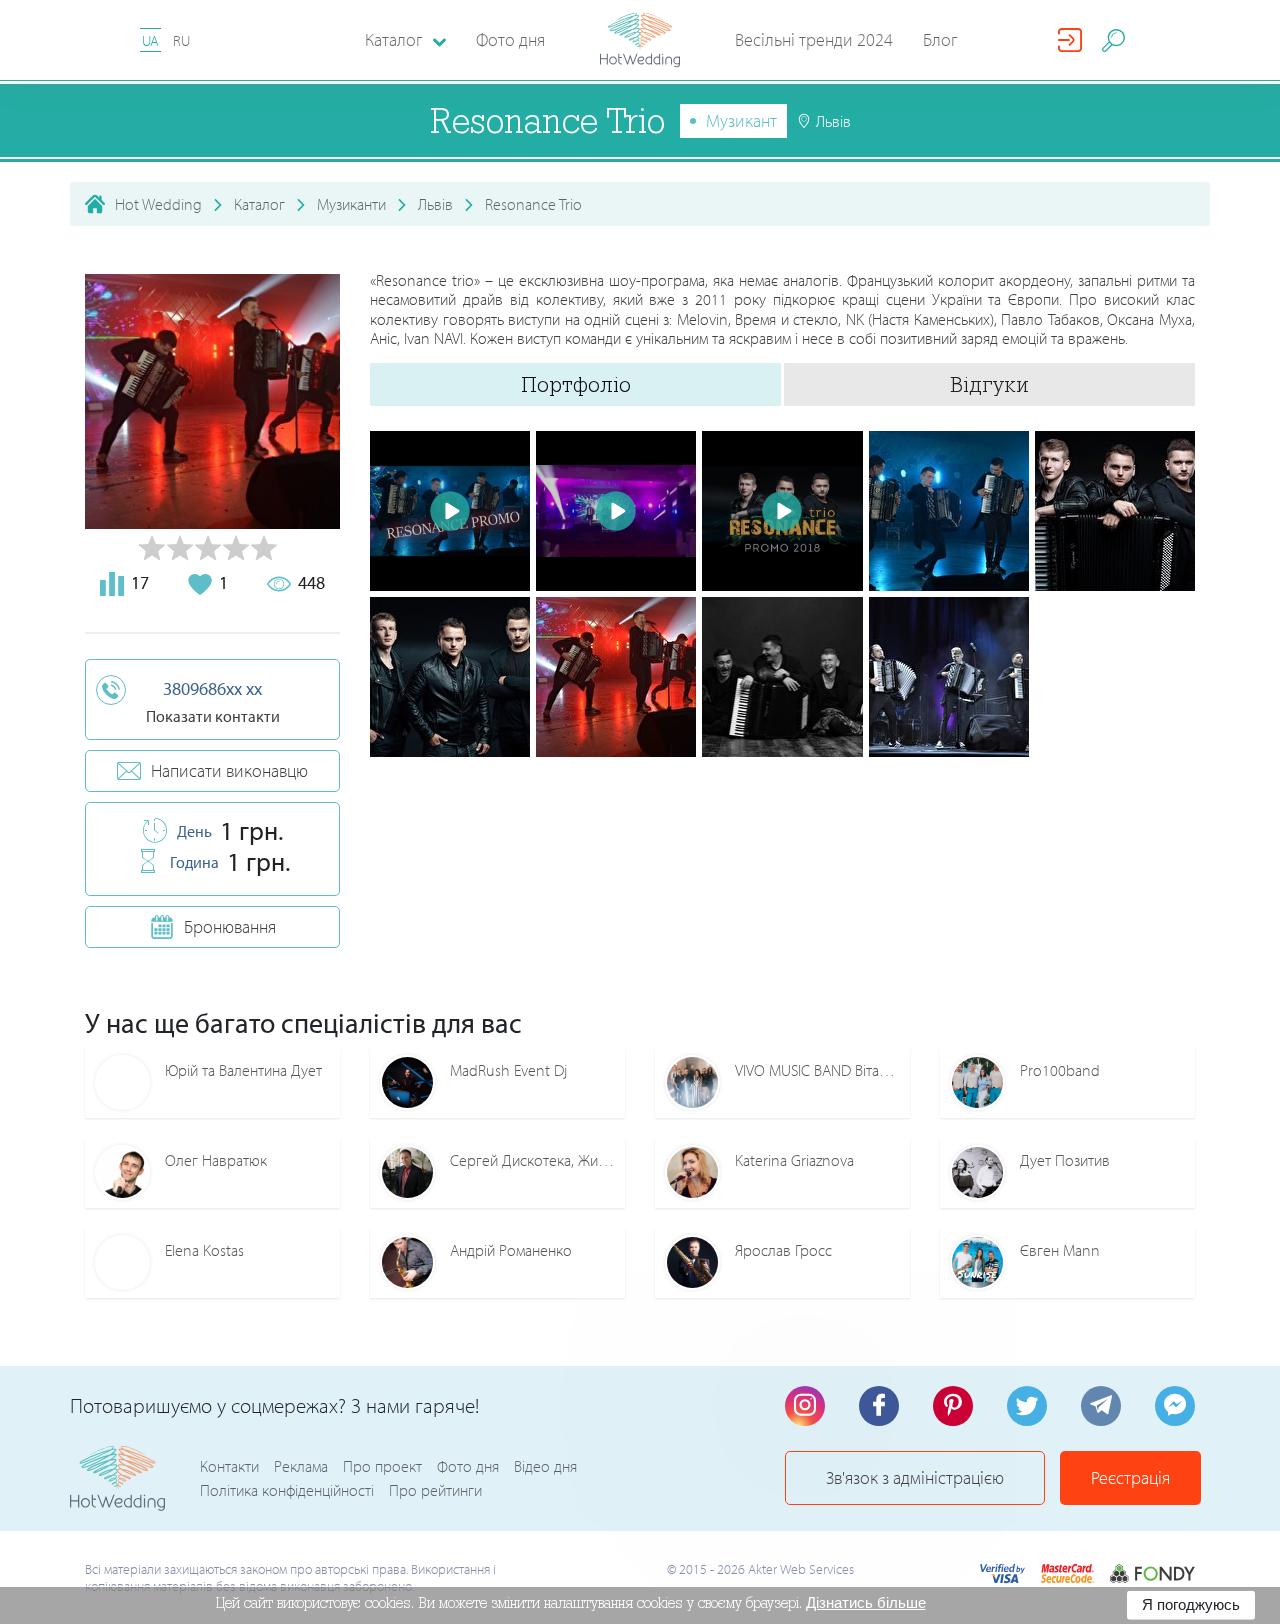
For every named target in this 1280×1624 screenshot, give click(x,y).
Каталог (259, 204)
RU (181, 40)
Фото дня (510, 39)
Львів (435, 204)
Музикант (741, 120)
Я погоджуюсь (1191, 1604)
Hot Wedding (158, 204)
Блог (940, 39)
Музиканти (351, 204)
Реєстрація (1130, 1477)
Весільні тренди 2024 (814, 39)
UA (150, 40)
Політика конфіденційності (287, 1490)
